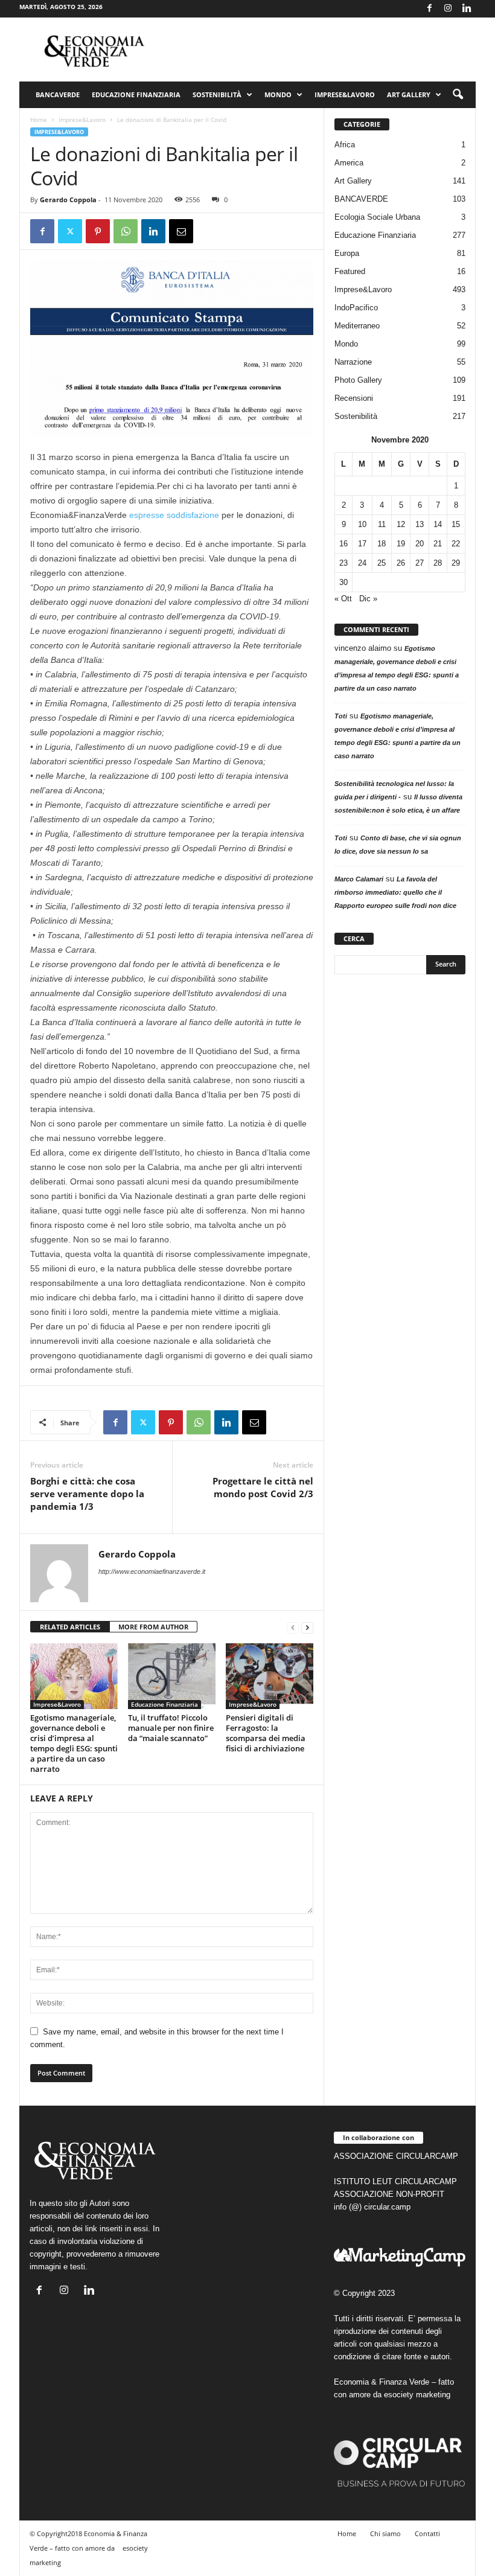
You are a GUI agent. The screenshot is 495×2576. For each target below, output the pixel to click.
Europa (347, 253)
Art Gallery (353, 181)
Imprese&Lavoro (345, 94)
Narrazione (353, 362)
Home (39, 120)
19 (401, 544)
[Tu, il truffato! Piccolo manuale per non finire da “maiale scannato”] (172, 1676)
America (349, 163)
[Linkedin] (467, 9)
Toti (341, 716)
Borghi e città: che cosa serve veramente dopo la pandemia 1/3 (87, 1494)
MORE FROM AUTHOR (153, 1627)
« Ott (343, 599)
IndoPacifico (356, 308)
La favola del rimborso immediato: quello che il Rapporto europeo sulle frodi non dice (395, 892)
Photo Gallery (358, 380)
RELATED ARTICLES (70, 1627)
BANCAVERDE (361, 199)
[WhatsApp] (126, 231)
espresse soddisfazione (173, 515)
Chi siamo (385, 2533)
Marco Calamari (359, 879)
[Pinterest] (98, 231)
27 (420, 563)
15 (456, 524)
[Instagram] (448, 9)
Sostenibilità (217, 94)
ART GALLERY (409, 94)
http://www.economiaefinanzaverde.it (152, 1571)
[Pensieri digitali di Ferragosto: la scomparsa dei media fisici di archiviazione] (270, 1676)
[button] (458, 95)
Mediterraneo (357, 326)
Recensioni (354, 398)
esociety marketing (417, 2395)
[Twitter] (70, 231)
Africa (345, 145)
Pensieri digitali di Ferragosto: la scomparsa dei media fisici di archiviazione (266, 1733)
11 (382, 524)
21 (438, 544)
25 (382, 563)
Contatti (427, 2533)
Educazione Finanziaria (136, 94)
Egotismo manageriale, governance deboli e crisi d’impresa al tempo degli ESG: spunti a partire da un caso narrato (74, 1743)
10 (362, 524)
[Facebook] (429, 9)
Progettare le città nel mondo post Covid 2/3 (263, 1487)
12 (401, 524)
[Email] (181, 231)
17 (362, 544)
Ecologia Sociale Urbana (377, 217)
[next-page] (307, 1627)
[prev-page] (293, 1627)
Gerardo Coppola (68, 200)
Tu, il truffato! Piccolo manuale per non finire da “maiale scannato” (171, 1728)
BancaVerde (58, 94)
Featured (350, 271)
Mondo (278, 94)
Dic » (368, 599)
